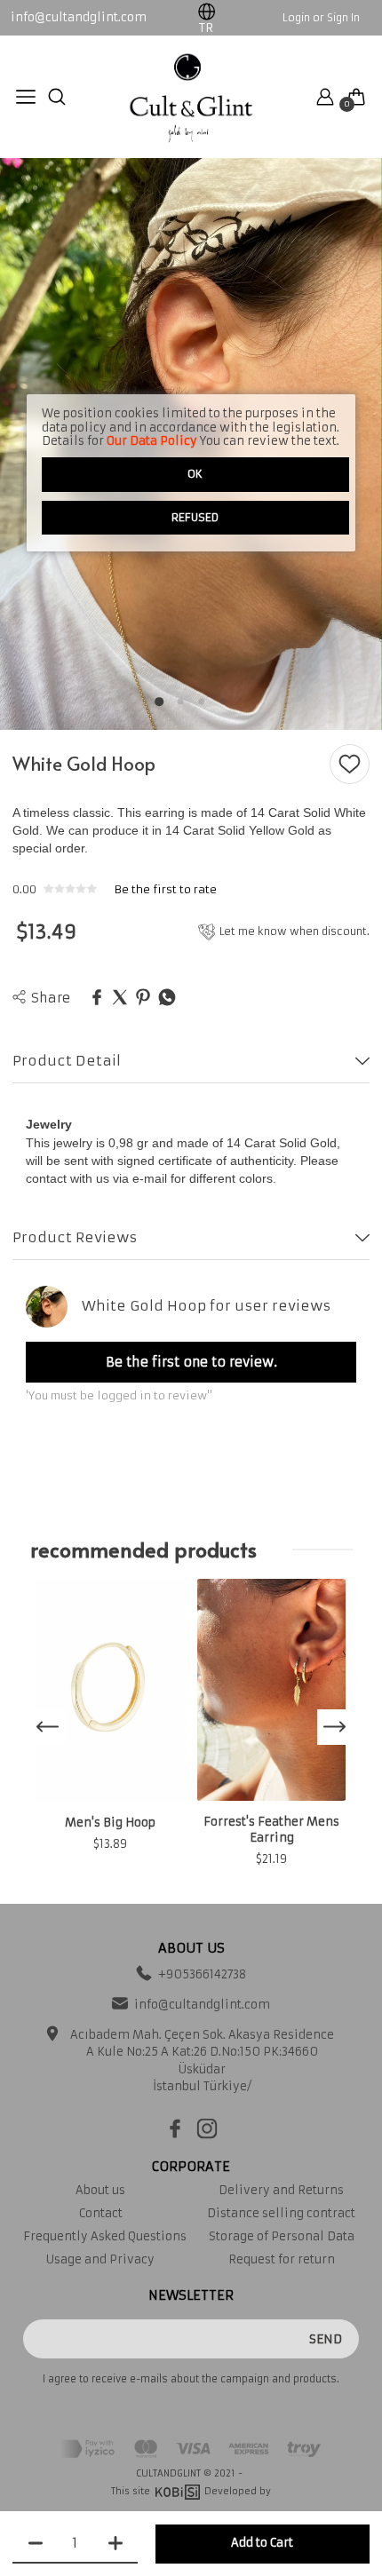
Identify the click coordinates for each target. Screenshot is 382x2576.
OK (195, 474)
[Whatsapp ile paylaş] (167, 998)
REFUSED (195, 517)
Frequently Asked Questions (100, 2236)
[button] (159, 701)
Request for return (282, 2259)
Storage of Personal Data (282, 2236)
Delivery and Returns (281, 2190)
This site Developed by (191, 2491)
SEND (326, 2339)
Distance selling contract (281, 2213)
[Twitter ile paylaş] (120, 998)
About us (100, 2190)
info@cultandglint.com (79, 18)
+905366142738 (202, 1974)
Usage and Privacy (100, 2259)
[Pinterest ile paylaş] (143, 998)
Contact (101, 2213)
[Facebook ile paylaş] (97, 998)
